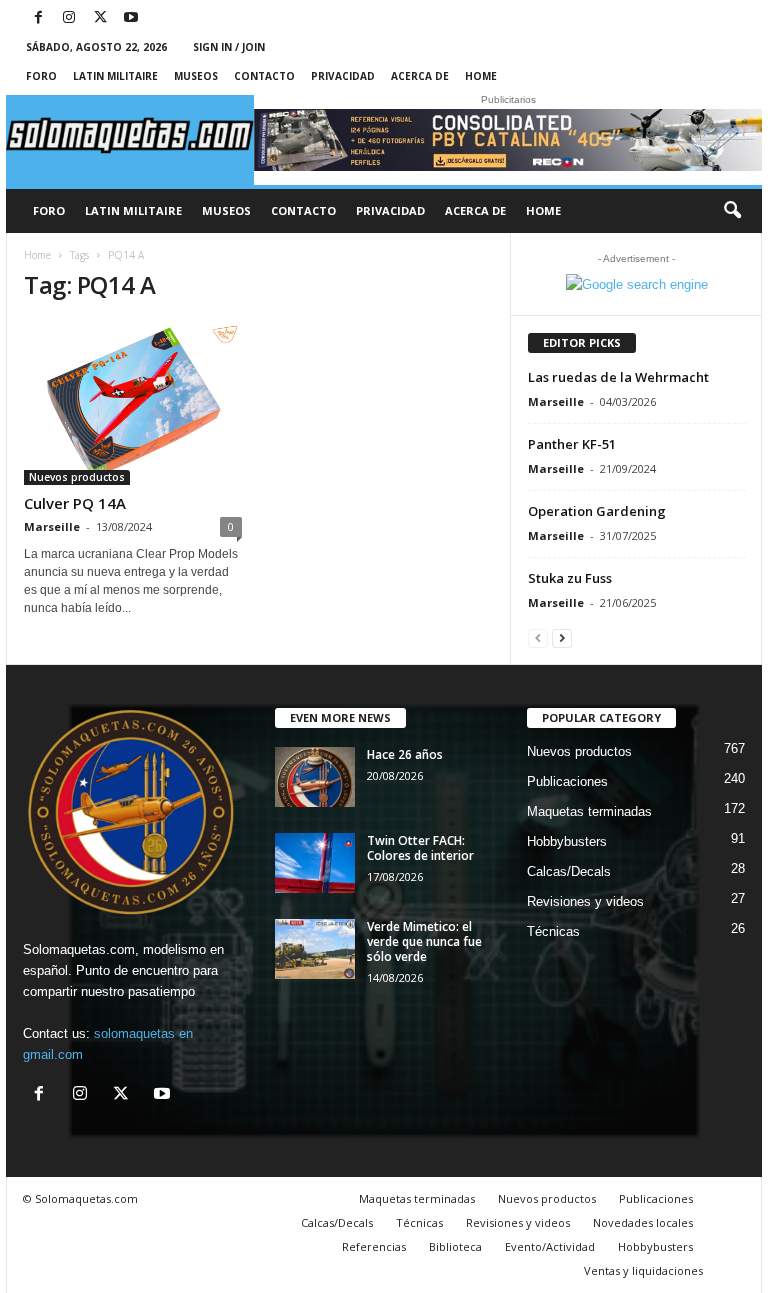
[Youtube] (131, 18)
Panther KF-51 (572, 444)
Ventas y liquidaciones (643, 1270)
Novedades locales (643, 1222)
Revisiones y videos (585, 901)
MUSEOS (196, 76)
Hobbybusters (567, 841)
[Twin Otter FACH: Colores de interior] (315, 863)
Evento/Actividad (550, 1246)
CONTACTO (264, 76)
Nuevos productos (77, 477)
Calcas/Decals (569, 871)
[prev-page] (538, 637)
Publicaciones (567, 781)
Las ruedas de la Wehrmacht (618, 377)
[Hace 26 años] (315, 777)
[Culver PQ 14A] (133, 403)
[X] (100, 18)
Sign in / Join (229, 47)
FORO (41, 76)
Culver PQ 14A (75, 503)
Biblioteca (455, 1246)
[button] (732, 211)
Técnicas (553, 931)
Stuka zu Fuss (570, 578)
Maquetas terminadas (589, 811)
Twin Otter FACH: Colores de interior (420, 848)
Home (481, 76)
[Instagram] (69, 18)
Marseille (52, 526)
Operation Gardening (598, 511)
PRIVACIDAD (343, 76)
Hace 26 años (405, 754)
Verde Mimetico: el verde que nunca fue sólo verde (424, 941)
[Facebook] (38, 18)
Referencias (374, 1246)
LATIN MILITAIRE (115, 76)
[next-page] (562, 637)
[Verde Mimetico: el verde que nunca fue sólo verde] (315, 949)
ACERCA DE (420, 76)
